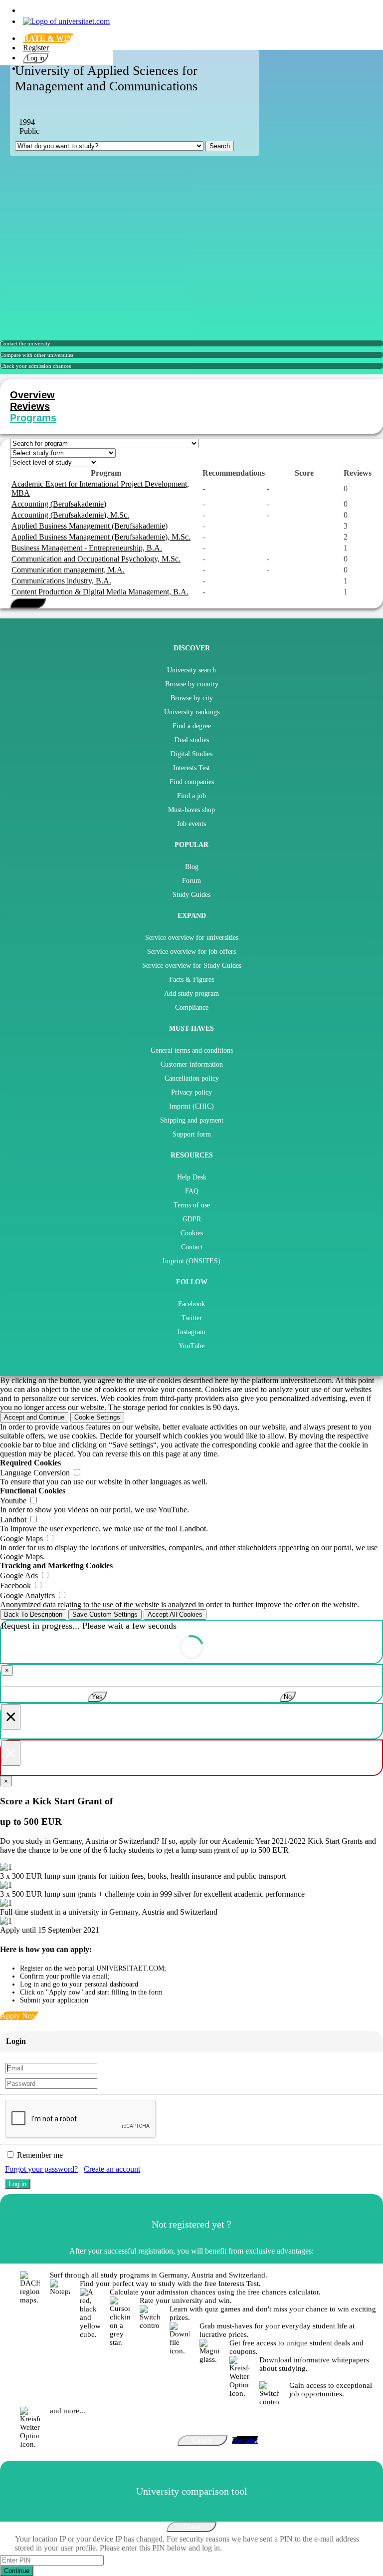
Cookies (192, 1233)
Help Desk (192, 1177)
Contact (192, 1247)
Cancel (202, 2440)
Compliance (192, 1007)
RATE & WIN (48, 38)
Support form (192, 1134)
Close (192, 2527)
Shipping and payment (192, 1120)
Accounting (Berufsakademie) (59, 504)
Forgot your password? (41, 2169)
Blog (192, 867)
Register (36, 48)
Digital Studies (191, 754)
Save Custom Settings (105, 1614)
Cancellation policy (192, 1078)
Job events (191, 824)
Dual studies (192, 740)
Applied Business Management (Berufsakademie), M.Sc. (101, 537)
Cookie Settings (97, 1417)
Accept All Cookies (175, 1614)
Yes (97, 1697)
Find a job (191, 796)
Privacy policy (191, 1092)
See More (28, 603)
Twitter (192, 1318)
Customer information (192, 1064)
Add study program (191, 994)
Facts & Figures (191, 980)
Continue (17, 2571)
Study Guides (191, 895)
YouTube (191, 1346)
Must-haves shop (191, 810)
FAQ (192, 1191)
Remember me (40, 2155)
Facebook (191, 1304)
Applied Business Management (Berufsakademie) (90, 526)
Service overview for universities (192, 938)
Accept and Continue (34, 1417)
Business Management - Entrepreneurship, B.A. (87, 548)
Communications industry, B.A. (61, 581)
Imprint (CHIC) (191, 1106)
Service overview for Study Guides (192, 966)
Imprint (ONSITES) (191, 1261)
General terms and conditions (192, 1050)
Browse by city (192, 698)
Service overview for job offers (191, 952)
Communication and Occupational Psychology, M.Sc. (96, 559)
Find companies (192, 782)
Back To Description (33, 1614)
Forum (191, 881)
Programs (33, 418)
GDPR (192, 1219)
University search (191, 670)
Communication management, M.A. (68, 570)
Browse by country (192, 684)
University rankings (192, 712)
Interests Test (191, 768)
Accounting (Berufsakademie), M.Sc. (70, 515)
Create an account (112, 2169)
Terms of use (192, 1205)
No (288, 1697)
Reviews (30, 406)
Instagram (191, 1332)
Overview (32, 395)
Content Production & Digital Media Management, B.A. (100, 592)
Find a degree (192, 726)
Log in (36, 58)
